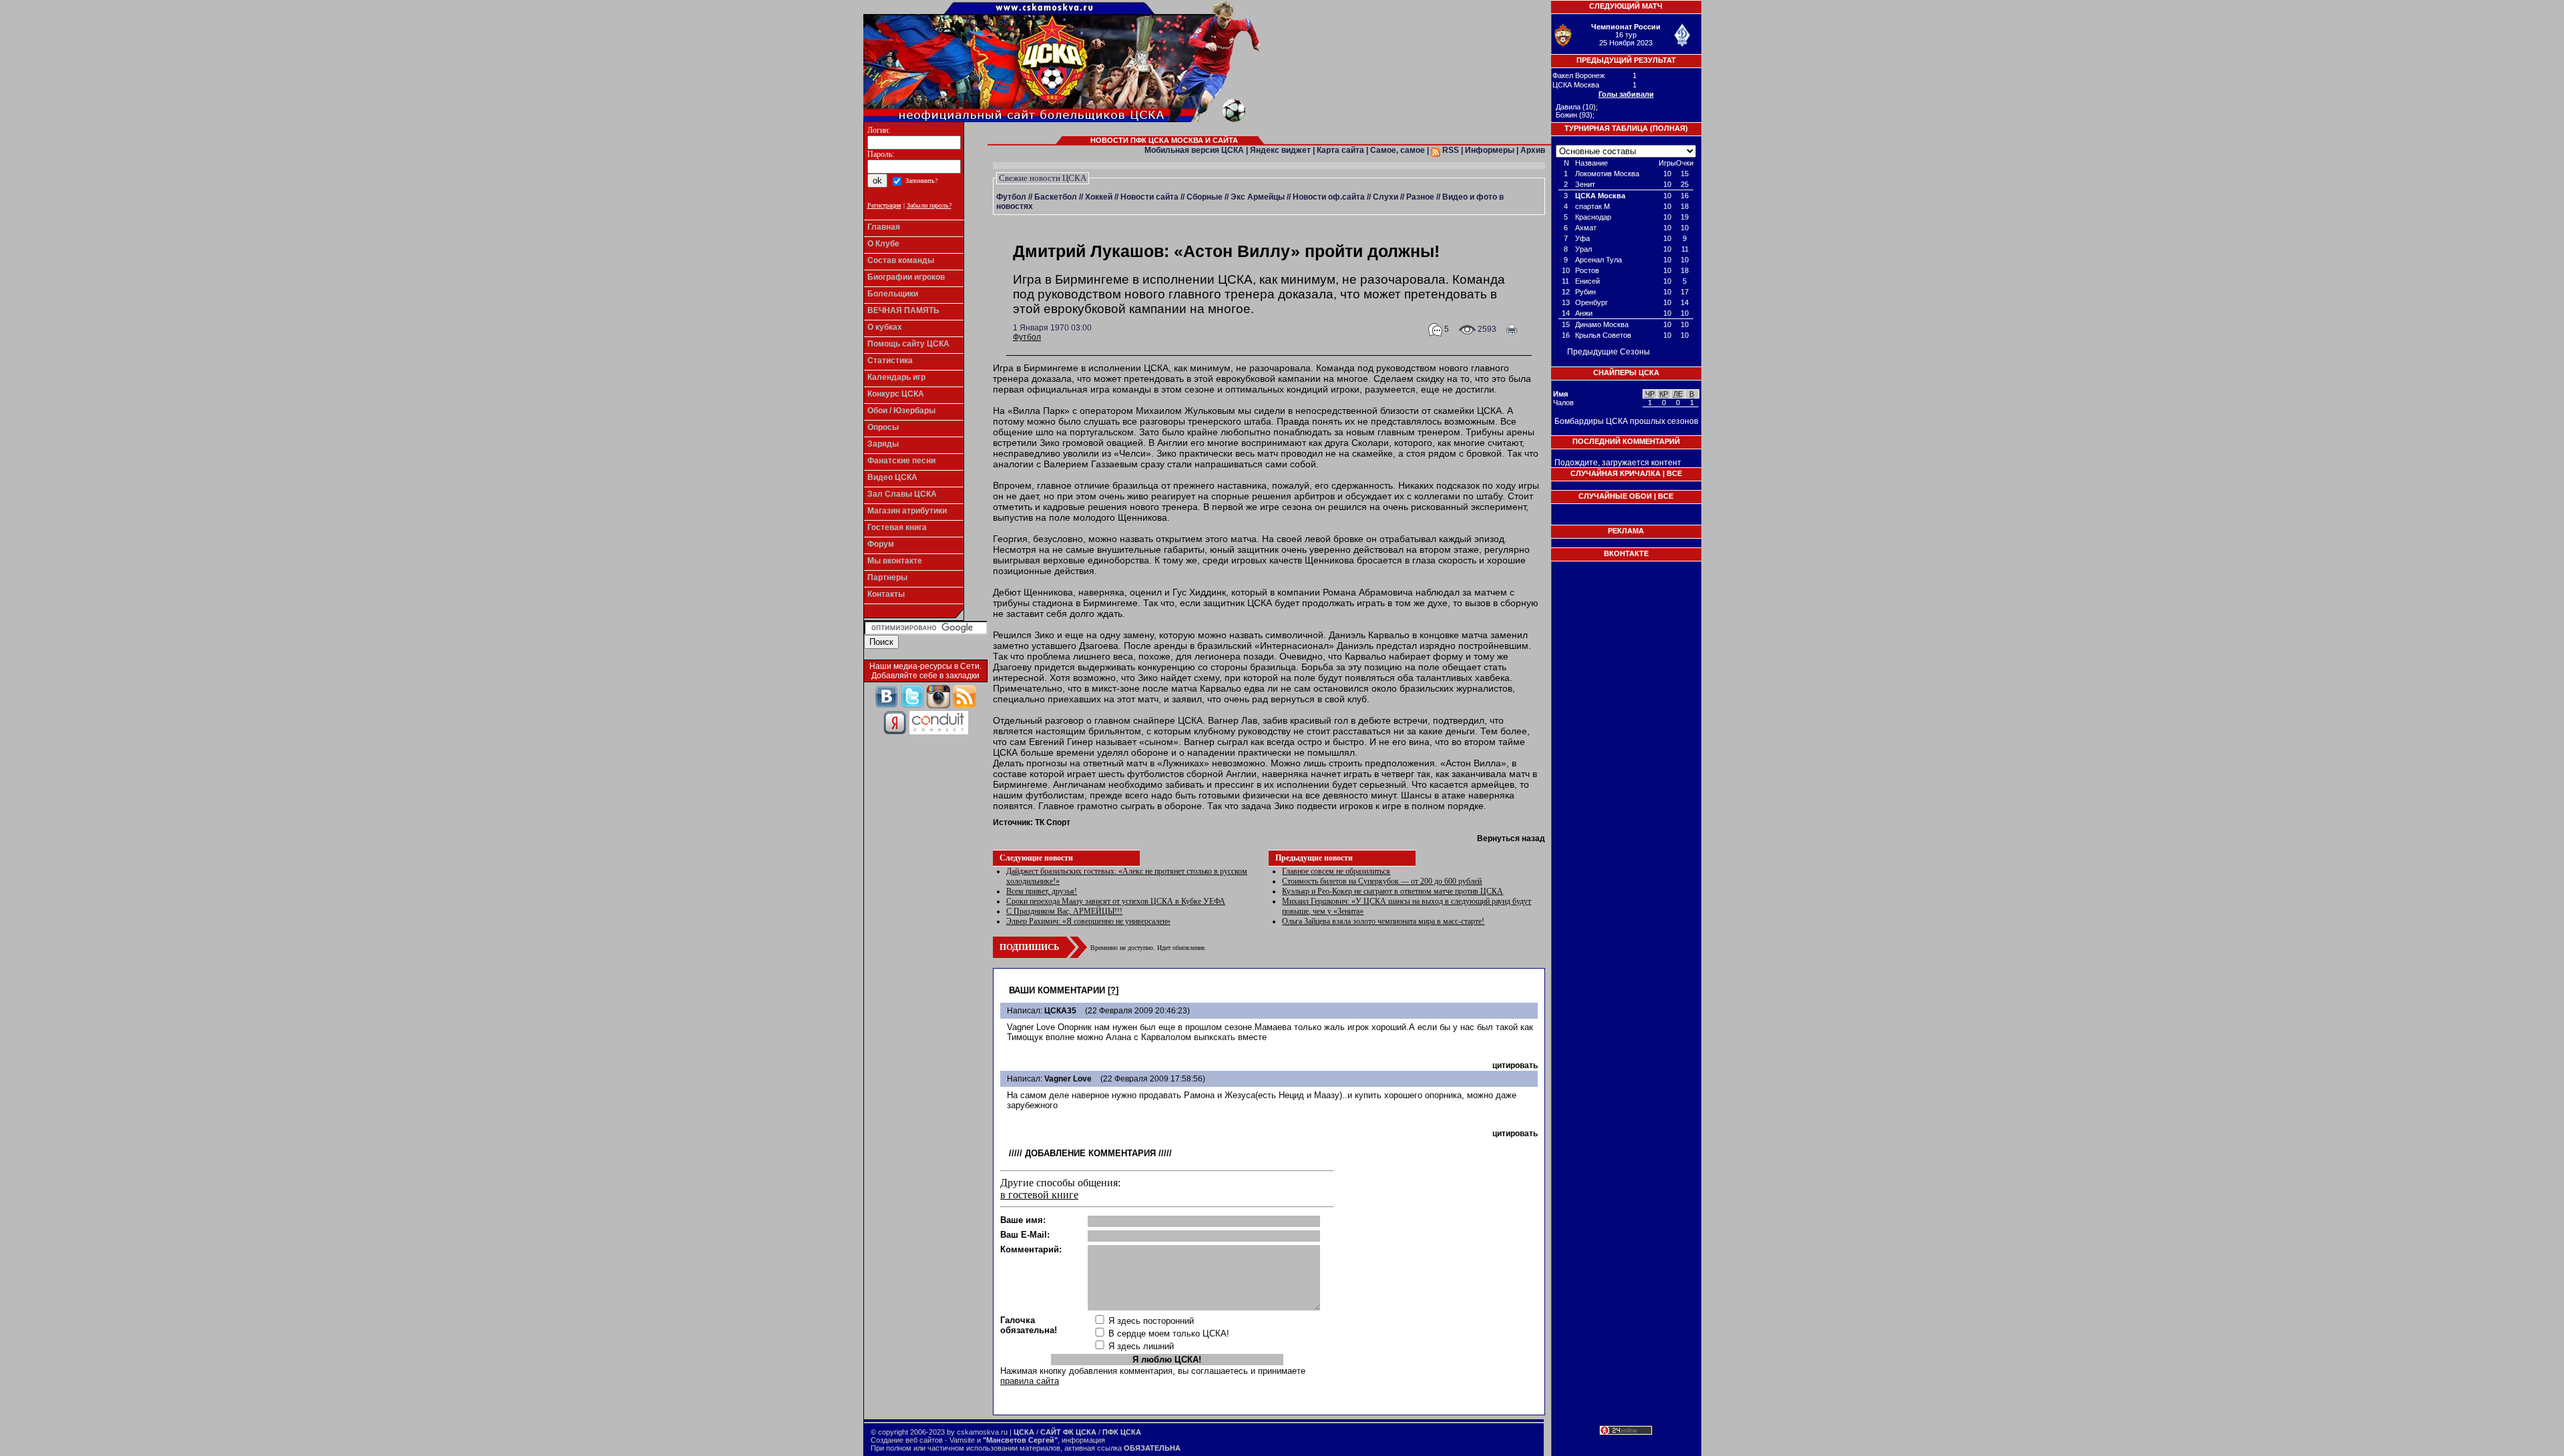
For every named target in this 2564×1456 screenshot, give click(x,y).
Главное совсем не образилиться (1336, 871)
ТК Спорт (1053, 822)
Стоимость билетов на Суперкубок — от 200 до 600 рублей (1382, 881)
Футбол (1011, 197)
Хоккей (1099, 197)
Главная (884, 227)
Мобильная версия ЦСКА (1194, 150)
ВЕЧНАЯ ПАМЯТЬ (903, 310)
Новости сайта (1149, 197)
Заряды (883, 444)
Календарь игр (896, 377)
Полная (1669, 128)
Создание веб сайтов (907, 1440)
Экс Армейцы (1258, 197)
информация (1083, 1440)
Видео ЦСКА (892, 477)
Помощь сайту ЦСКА (908, 344)
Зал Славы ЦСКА (902, 494)
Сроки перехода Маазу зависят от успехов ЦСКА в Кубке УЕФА (1116, 901)
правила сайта (1030, 1381)
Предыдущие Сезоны (1609, 352)
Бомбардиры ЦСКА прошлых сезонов (1626, 421)
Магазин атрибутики (907, 511)
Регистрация (884, 205)
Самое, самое (1398, 150)
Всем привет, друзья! (1042, 891)
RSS (1450, 150)
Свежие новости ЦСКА (1043, 178)
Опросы (883, 427)
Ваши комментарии (1057, 990)
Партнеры (887, 577)
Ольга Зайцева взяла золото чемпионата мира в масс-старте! (1383, 921)
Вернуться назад (1511, 838)
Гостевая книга (897, 527)
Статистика (890, 360)
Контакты (886, 594)
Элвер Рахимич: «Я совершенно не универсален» (1088, 921)
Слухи (1385, 197)
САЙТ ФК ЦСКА (1068, 1432)
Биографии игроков (906, 277)
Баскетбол (1056, 197)
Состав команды (901, 260)
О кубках (885, 327)
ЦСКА (1024, 1432)
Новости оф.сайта (1329, 197)
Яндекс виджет (1280, 150)
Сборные (1205, 197)
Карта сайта (1340, 150)
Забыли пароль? (929, 205)
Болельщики (893, 294)
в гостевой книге (1039, 1195)
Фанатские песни (901, 461)
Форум (881, 544)
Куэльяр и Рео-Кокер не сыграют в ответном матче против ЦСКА (1393, 891)
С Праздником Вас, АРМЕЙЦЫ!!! (1064, 911)
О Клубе (883, 244)
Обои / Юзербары (901, 411)
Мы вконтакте (895, 561)
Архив (1533, 150)
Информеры (1490, 150)
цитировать (1515, 1065)
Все (1674, 473)
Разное (1420, 197)
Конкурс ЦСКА (896, 394)
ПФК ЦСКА (1122, 1432)
